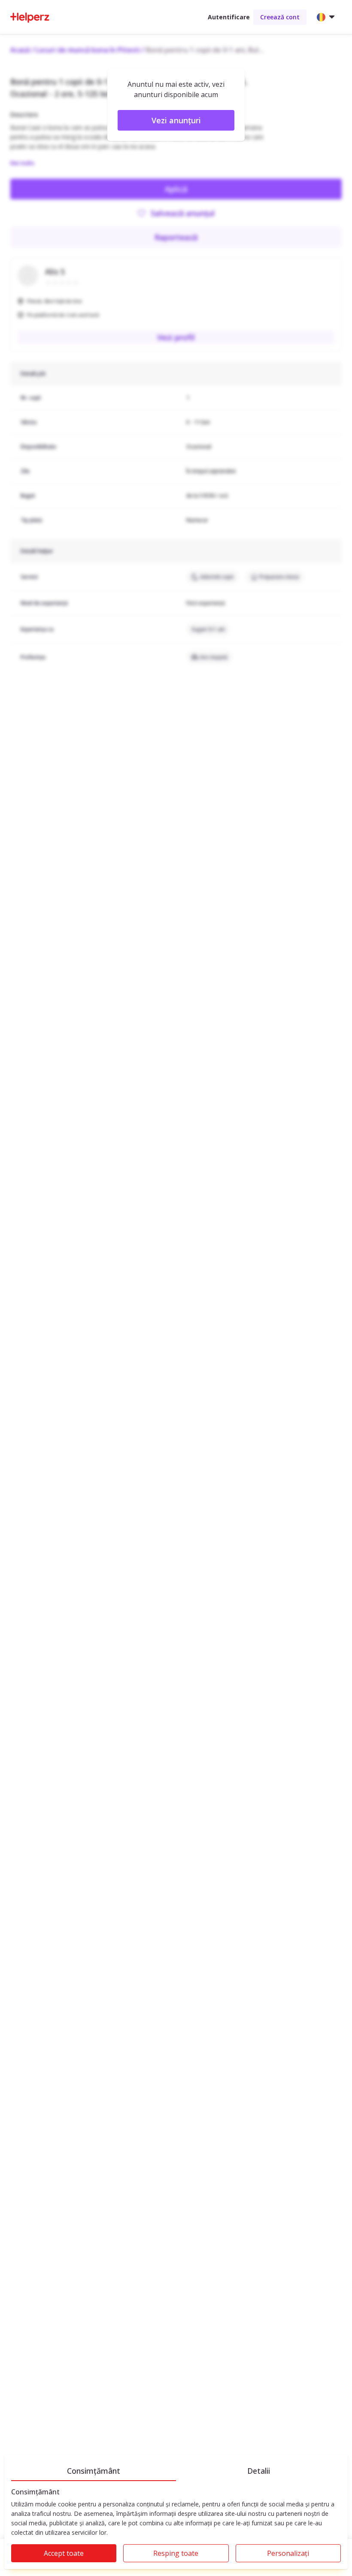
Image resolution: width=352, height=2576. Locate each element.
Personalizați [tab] (288, 2553)
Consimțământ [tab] (94, 2471)
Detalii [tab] (259, 2471)
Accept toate (64, 2553)
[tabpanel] (176, 2529)
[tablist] (176, 2469)
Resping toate (176, 2553)
